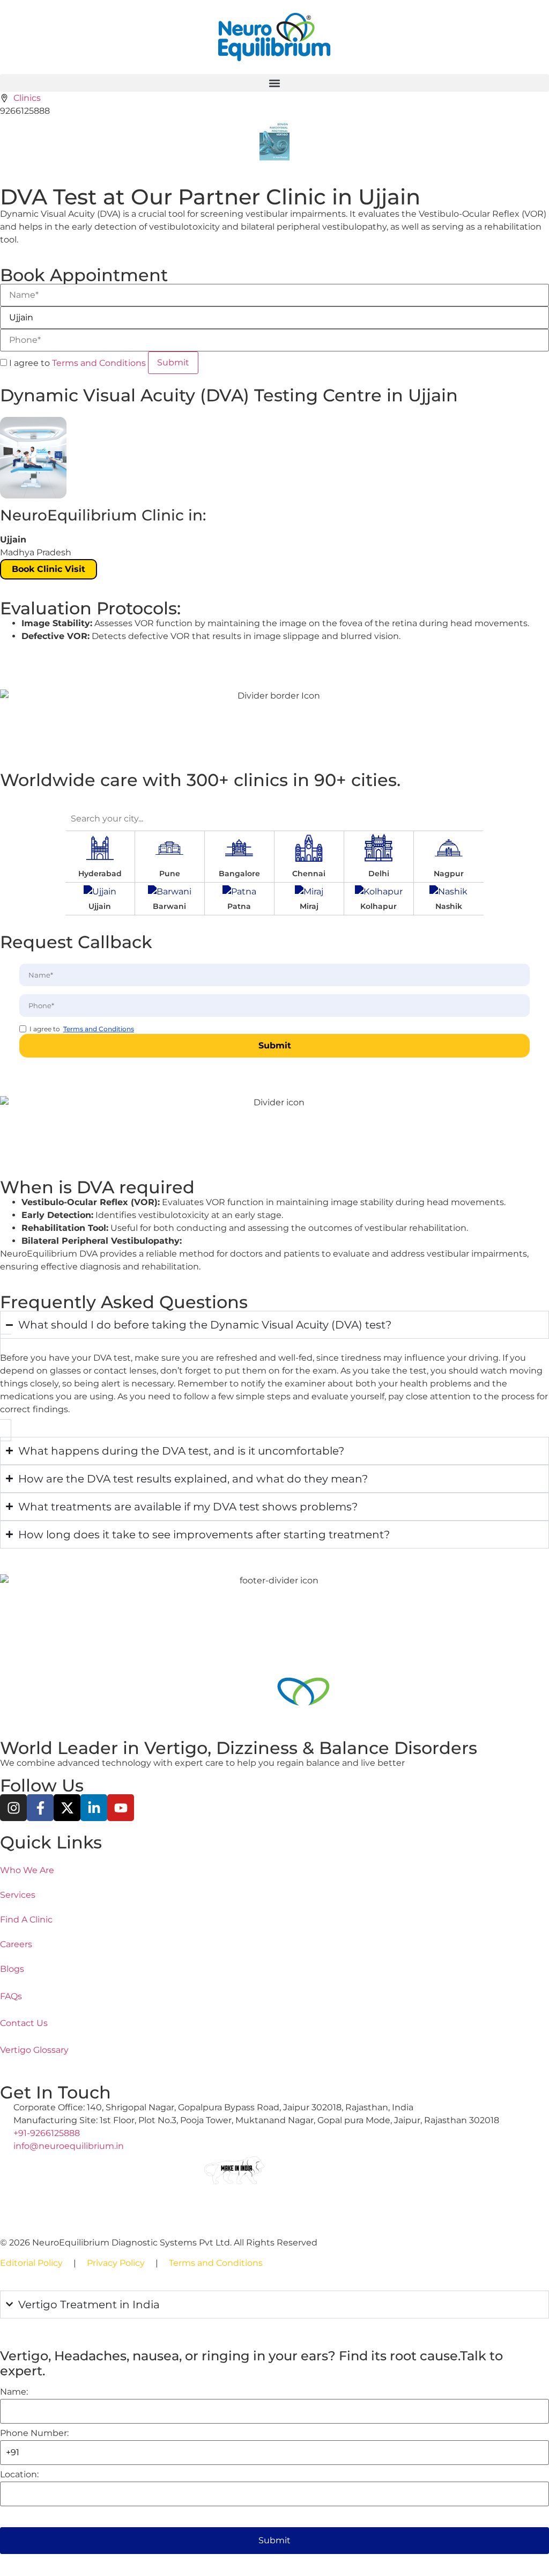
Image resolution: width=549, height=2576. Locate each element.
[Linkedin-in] (94, 1808)
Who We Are (27, 1870)
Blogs (12, 1969)
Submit (274, 2540)
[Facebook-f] (40, 1808)
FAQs (11, 1996)
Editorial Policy (31, 2263)
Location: (19, 2475)
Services (18, 1895)
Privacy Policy (116, 2263)
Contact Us (24, 2023)
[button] (274, 83)
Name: (14, 2392)
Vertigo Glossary (34, 2050)
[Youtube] (121, 1808)
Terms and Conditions (99, 363)
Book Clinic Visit (49, 569)
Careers (16, 1944)
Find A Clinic (26, 1920)
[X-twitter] (67, 1808)
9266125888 (25, 111)
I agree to (76, 363)
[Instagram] (13, 1808)
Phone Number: (34, 2433)
